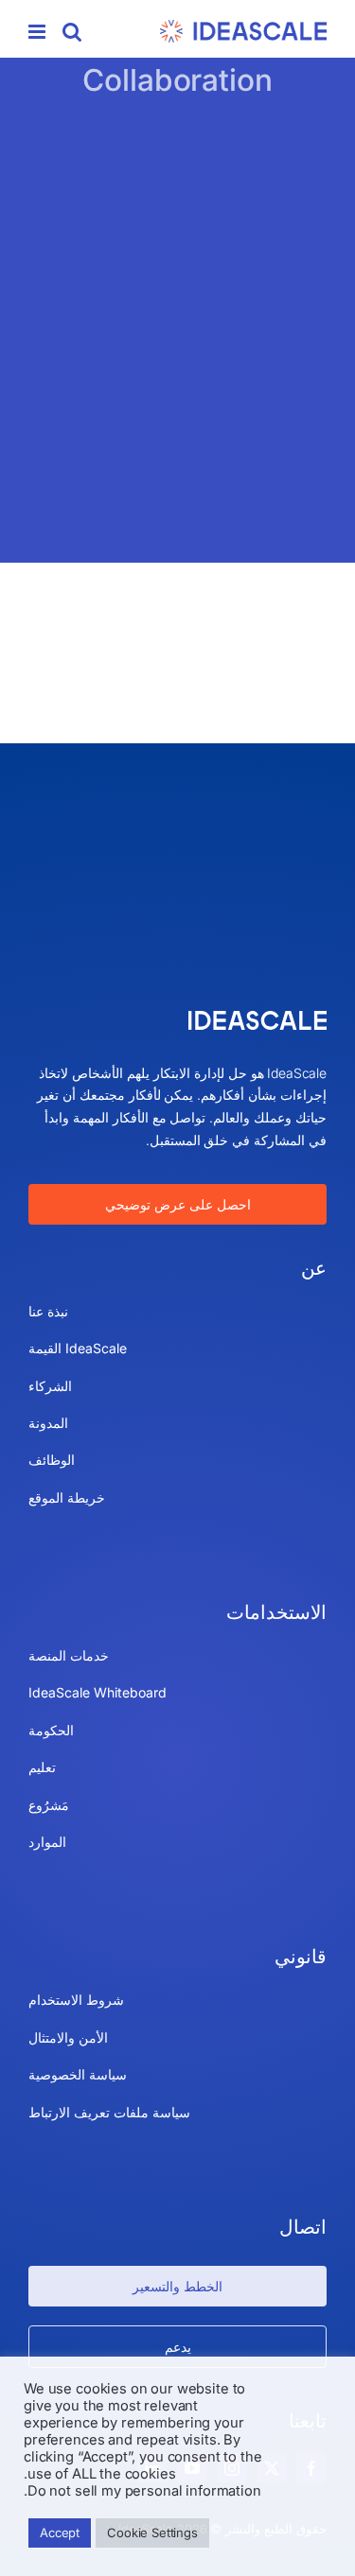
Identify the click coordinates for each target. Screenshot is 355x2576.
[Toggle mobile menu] (38, 32)
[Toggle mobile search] (72, 32)
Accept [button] (60, 2532)
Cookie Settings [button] (152, 2532)
